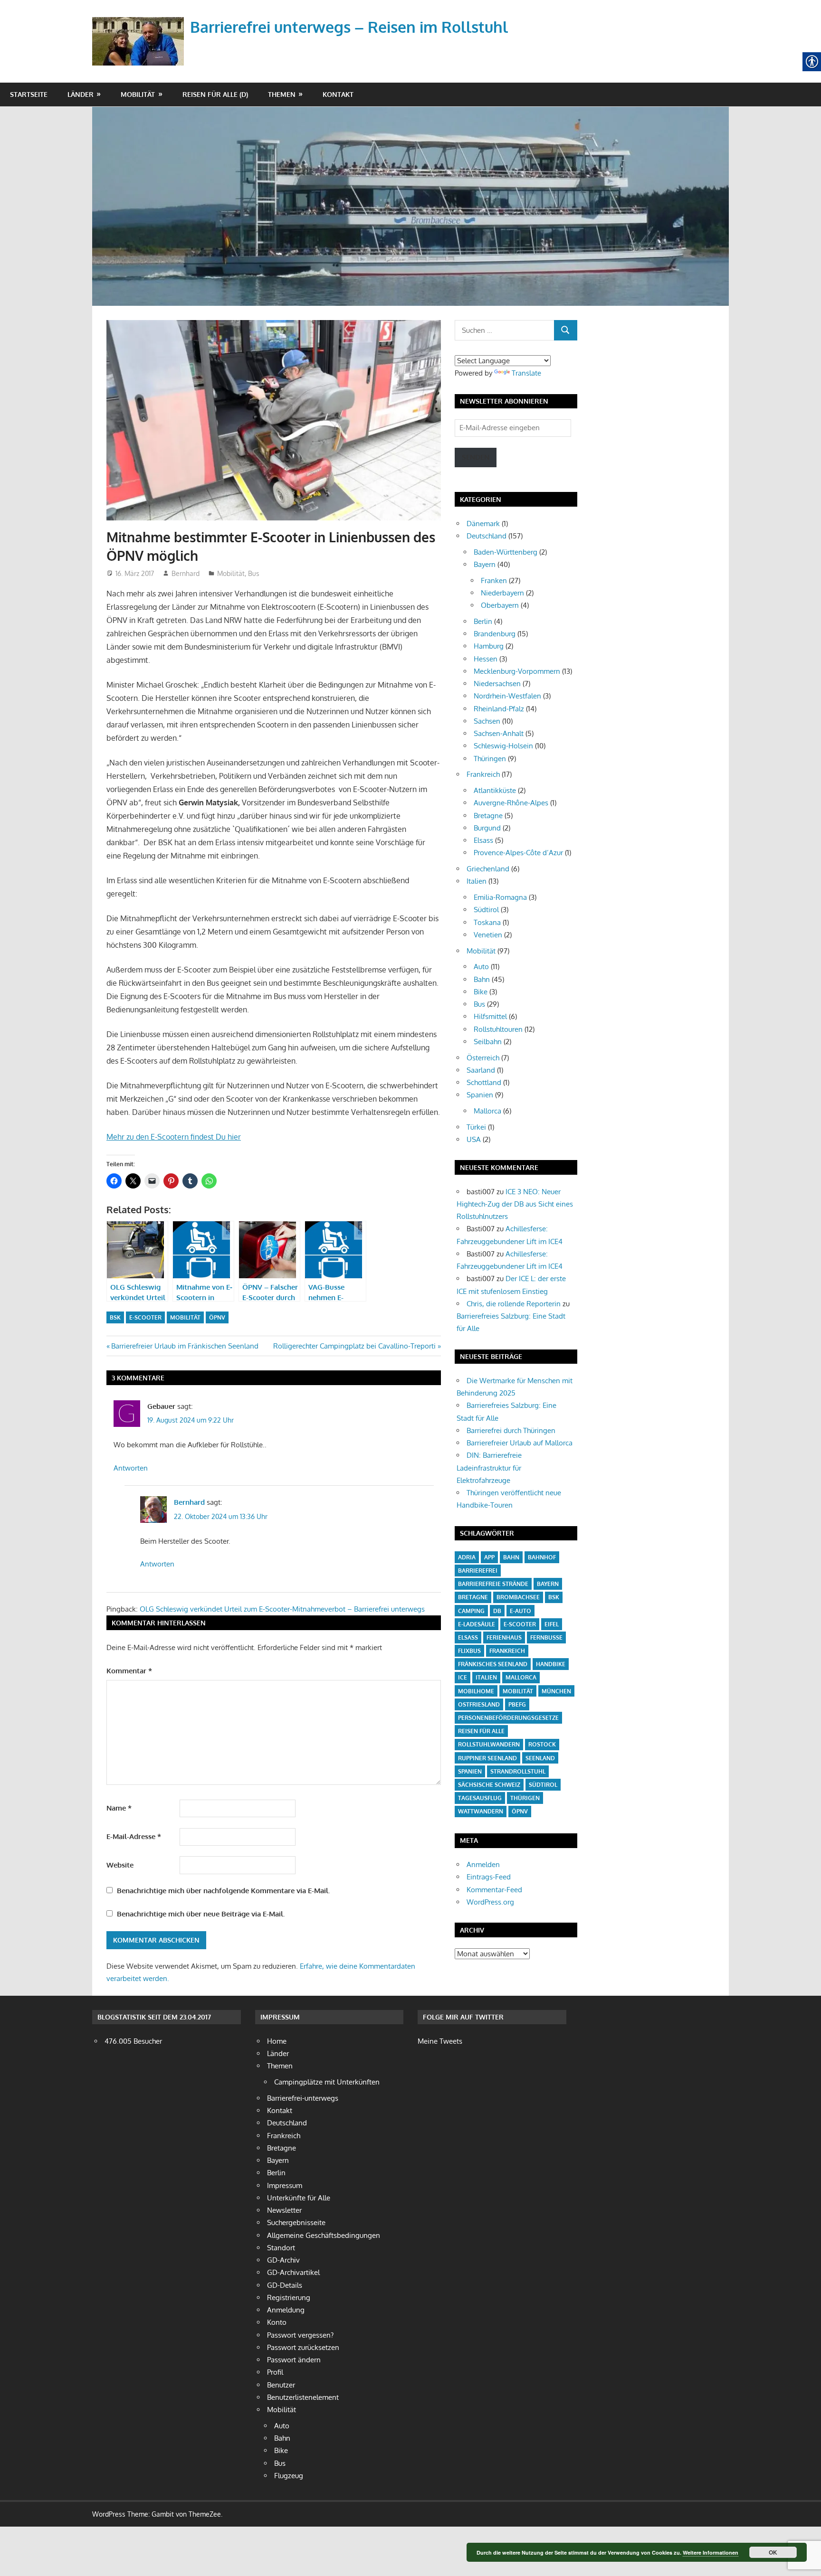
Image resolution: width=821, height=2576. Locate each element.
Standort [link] (281, 2248)
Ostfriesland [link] (479, 1704)
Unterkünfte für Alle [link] (299, 2198)
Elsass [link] (483, 840)
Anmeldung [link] (286, 2310)
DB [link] (497, 1611)
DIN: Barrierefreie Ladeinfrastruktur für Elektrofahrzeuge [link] (489, 1468)
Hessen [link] (486, 659)
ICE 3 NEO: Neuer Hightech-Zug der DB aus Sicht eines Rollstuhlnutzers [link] (515, 1204)
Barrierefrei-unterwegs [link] (303, 2098)
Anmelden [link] (483, 1864)
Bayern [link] (485, 564)
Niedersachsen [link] (497, 684)
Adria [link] (467, 1557)
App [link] (489, 1557)
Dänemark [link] (483, 524)
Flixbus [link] (469, 1651)
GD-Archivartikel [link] (293, 2272)
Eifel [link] (552, 1624)
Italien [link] (477, 881)
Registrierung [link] (289, 2298)
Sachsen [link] (487, 721)
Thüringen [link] (490, 759)
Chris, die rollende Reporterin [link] (514, 1304)
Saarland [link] (481, 1070)
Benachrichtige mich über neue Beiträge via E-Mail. (201, 1914)
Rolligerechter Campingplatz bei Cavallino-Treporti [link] (354, 1346)
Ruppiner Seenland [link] (487, 1758)
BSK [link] (115, 1317)
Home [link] (277, 2041)
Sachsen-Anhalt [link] (499, 733)
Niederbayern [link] (502, 593)
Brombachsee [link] (518, 1597)
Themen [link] (282, 94)
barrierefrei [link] (478, 1571)
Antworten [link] (131, 1468)
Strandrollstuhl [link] (518, 1771)
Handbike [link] (551, 1664)
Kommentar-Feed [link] (494, 1890)
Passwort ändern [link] (294, 2360)
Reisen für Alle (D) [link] (215, 94)
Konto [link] (277, 2322)
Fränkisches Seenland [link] (493, 1664)
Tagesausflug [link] (480, 1798)
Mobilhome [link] (476, 1691)
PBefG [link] (517, 1704)
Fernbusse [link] (546, 1637)
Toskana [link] (487, 922)
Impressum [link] (285, 2185)
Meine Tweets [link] (440, 2041)
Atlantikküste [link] (495, 790)
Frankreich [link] (483, 774)
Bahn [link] (482, 979)
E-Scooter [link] (145, 1317)
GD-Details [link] (285, 2285)
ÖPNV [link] (217, 1317)
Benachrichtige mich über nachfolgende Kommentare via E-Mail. (223, 1891)
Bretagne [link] (488, 816)
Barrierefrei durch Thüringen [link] (511, 1430)
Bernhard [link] (186, 573)
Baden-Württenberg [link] (506, 552)
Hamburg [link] (489, 646)
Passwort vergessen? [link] (300, 2335)
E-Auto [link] (520, 1611)
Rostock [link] (542, 1744)
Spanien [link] (480, 1095)
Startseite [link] (29, 94)
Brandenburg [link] (495, 634)
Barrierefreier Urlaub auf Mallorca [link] (520, 1443)
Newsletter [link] (284, 2210)
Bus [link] (254, 573)
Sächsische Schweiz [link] (489, 1785)
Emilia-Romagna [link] (500, 897)
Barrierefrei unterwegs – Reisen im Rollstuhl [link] (349, 27)
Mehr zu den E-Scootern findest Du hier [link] (174, 1137)
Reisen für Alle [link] (481, 1731)
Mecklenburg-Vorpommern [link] (517, 671)
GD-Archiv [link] (283, 2260)
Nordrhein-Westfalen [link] (507, 696)
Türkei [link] (476, 1127)
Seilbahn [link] (488, 1042)
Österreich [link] (483, 1058)
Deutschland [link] (487, 536)
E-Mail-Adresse (134, 1836)
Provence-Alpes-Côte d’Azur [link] (518, 853)
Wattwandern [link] (481, 1811)
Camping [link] (471, 1611)
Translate (526, 373)
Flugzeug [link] (289, 2476)
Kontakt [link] (338, 94)
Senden (476, 457)
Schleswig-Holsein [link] (503, 746)
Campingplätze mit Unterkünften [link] (327, 2082)
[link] (140, 30)
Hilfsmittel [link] (490, 1016)
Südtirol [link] (486, 910)
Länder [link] (81, 94)
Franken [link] (494, 580)
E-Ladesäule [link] (477, 1624)
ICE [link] (463, 1677)
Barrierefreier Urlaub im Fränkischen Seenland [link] (185, 1346)
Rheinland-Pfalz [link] (499, 709)
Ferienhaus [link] (504, 1637)
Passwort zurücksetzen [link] (303, 2347)
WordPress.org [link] (490, 1902)
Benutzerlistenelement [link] (303, 2397)
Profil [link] (275, 2372)
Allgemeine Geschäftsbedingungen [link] (324, 2235)
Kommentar (129, 1671)
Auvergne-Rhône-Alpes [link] (511, 803)
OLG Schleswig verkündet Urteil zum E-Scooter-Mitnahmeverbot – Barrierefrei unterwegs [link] (282, 1609)
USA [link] (474, 1139)
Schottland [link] (484, 1082)
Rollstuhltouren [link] (498, 1029)
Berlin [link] (483, 621)
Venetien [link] (488, 935)
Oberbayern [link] (500, 605)
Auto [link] (481, 967)
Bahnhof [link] (542, 1557)
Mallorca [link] (487, 1111)
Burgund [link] (487, 828)
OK (773, 2552)
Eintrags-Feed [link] (489, 1877)
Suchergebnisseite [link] (296, 2222)
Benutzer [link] (281, 2385)
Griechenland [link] (488, 869)
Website (120, 1865)
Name (119, 1808)
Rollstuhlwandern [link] (489, 1744)
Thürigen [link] (525, 1798)
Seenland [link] (540, 1758)
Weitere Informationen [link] (711, 2552)
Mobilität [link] (138, 94)
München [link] (556, 1691)
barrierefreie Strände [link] (493, 1584)
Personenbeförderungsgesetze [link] (508, 1718)
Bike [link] (481, 992)
